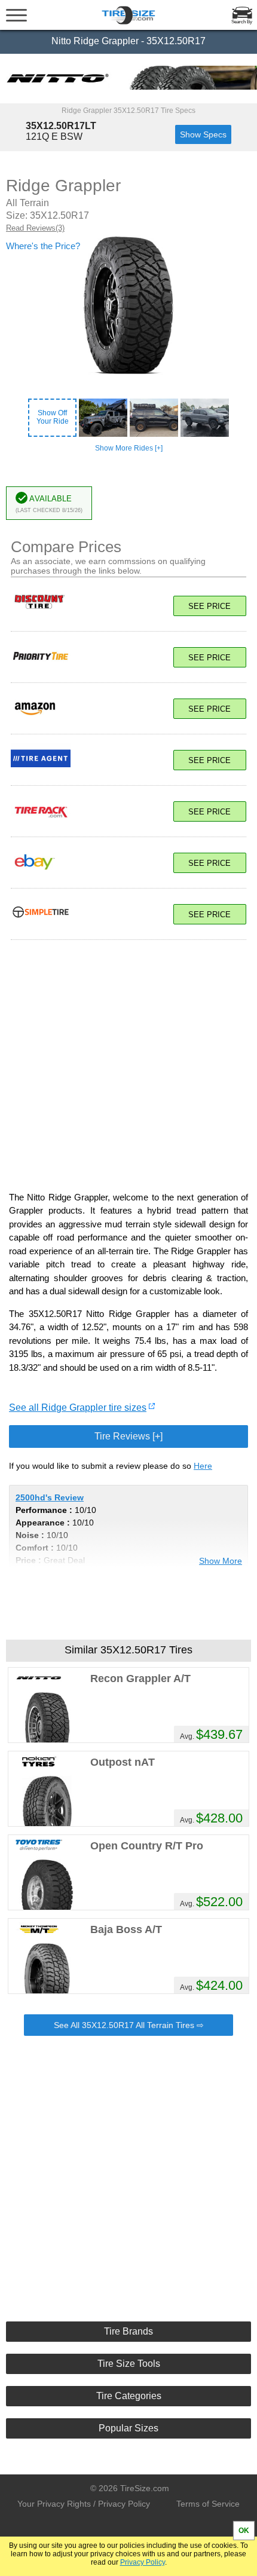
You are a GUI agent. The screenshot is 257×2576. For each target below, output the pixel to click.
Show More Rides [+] (129, 448)
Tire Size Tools (129, 2364)
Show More (221, 1561)
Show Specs (203, 134)
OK (244, 2531)
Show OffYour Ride (53, 417)
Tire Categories (129, 2396)
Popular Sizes (128, 2428)
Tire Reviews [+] (128, 1436)
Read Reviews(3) (35, 228)
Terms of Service (208, 2504)
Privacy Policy (143, 2562)
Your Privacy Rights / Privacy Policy (84, 2504)
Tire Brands (128, 2331)
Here (203, 1466)
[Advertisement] (128, 1059)
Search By (242, 22)
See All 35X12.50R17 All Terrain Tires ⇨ (129, 2025)
